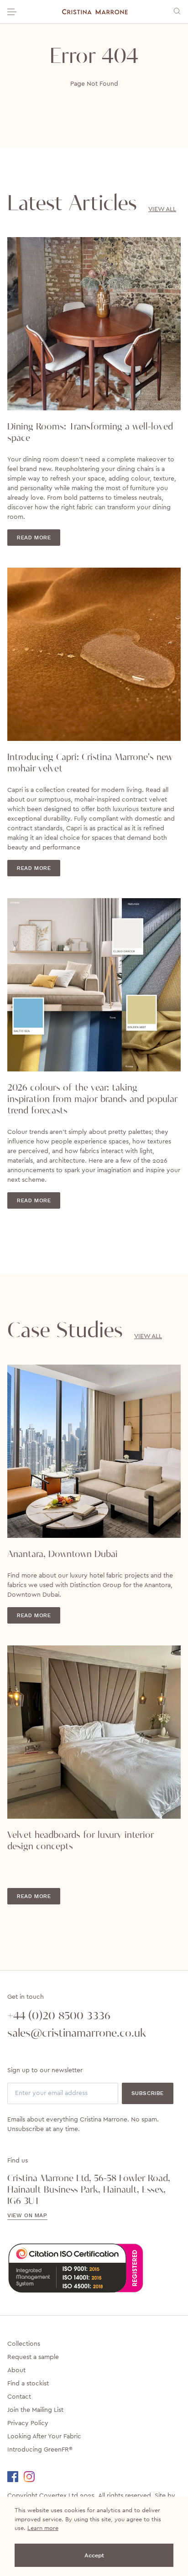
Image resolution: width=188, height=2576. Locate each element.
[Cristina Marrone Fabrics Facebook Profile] (15, 2477)
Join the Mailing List (35, 2410)
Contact (19, 2397)
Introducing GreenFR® (40, 2450)
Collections (24, 2344)
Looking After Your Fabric (44, 2436)
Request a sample (33, 2357)
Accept (94, 2555)
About (16, 2370)
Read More (34, 538)
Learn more (43, 2528)
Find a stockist (28, 2384)
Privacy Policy (28, 2423)
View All (162, 209)
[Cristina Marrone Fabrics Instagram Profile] (35, 2477)
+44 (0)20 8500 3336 (59, 2016)
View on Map (27, 2215)
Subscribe (148, 2093)
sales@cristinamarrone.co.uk (77, 2033)
